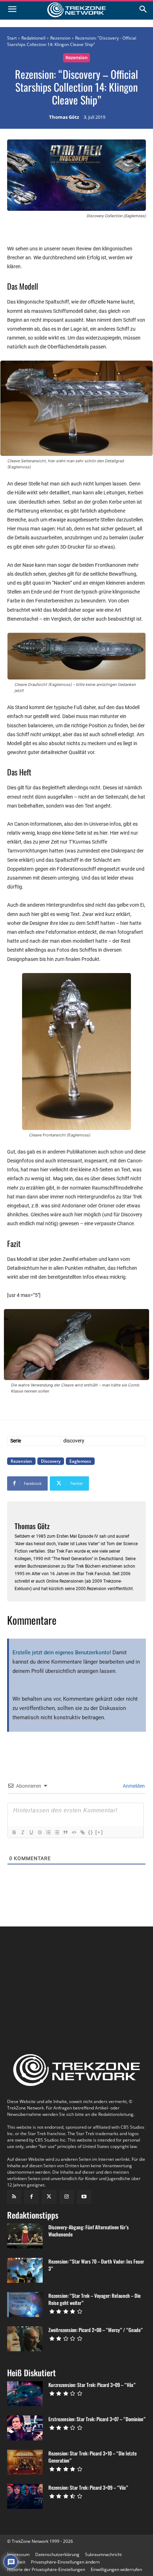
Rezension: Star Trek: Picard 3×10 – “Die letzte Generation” (93, 2457)
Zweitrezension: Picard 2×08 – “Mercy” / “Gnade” (96, 2330)
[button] (65, 2562)
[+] (99, 1832)
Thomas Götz (64, 117)
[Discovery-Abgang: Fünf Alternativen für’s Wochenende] (25, 2236)
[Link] (82, 1832)
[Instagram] (67, 2197)
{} (91, 1832)
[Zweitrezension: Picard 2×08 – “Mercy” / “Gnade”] (25, 2339)
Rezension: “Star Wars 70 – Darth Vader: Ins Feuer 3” (96, 2265)
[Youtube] (84, 2197)
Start (12, 38)
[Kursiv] (22, 1832)
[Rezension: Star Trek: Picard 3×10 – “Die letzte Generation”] (25, 2462)
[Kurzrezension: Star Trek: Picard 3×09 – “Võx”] (25, 2394)
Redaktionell (33, 38)
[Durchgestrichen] (39, 1832)
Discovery (51, 1461)
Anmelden (133, 1786)
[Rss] (14, 2197)
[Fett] (14, 1832)
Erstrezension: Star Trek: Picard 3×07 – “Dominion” (97, 2419)
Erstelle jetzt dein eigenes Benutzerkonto (61, 1653)
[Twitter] (49, 2197)
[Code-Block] (74, 1832)
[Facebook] (31, 2197)
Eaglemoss (80, 1461)
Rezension (60, 38)
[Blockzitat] (65, 1832)
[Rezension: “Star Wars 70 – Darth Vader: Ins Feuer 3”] (25, 2270)
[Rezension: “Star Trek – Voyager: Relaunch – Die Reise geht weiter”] (25, 2305)
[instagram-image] (30, 1963)
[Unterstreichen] (31, 1832)
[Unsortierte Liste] (57, 1832)
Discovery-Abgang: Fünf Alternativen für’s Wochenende (89, 2231)
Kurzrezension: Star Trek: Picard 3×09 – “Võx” (92, 2385)
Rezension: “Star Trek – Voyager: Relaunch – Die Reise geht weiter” (94, 2299)
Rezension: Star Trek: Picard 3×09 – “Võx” (88, 2487)
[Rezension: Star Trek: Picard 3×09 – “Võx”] (25, 2496)
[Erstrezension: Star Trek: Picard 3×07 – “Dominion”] (25, 2428)
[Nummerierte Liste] (48, 1832)
